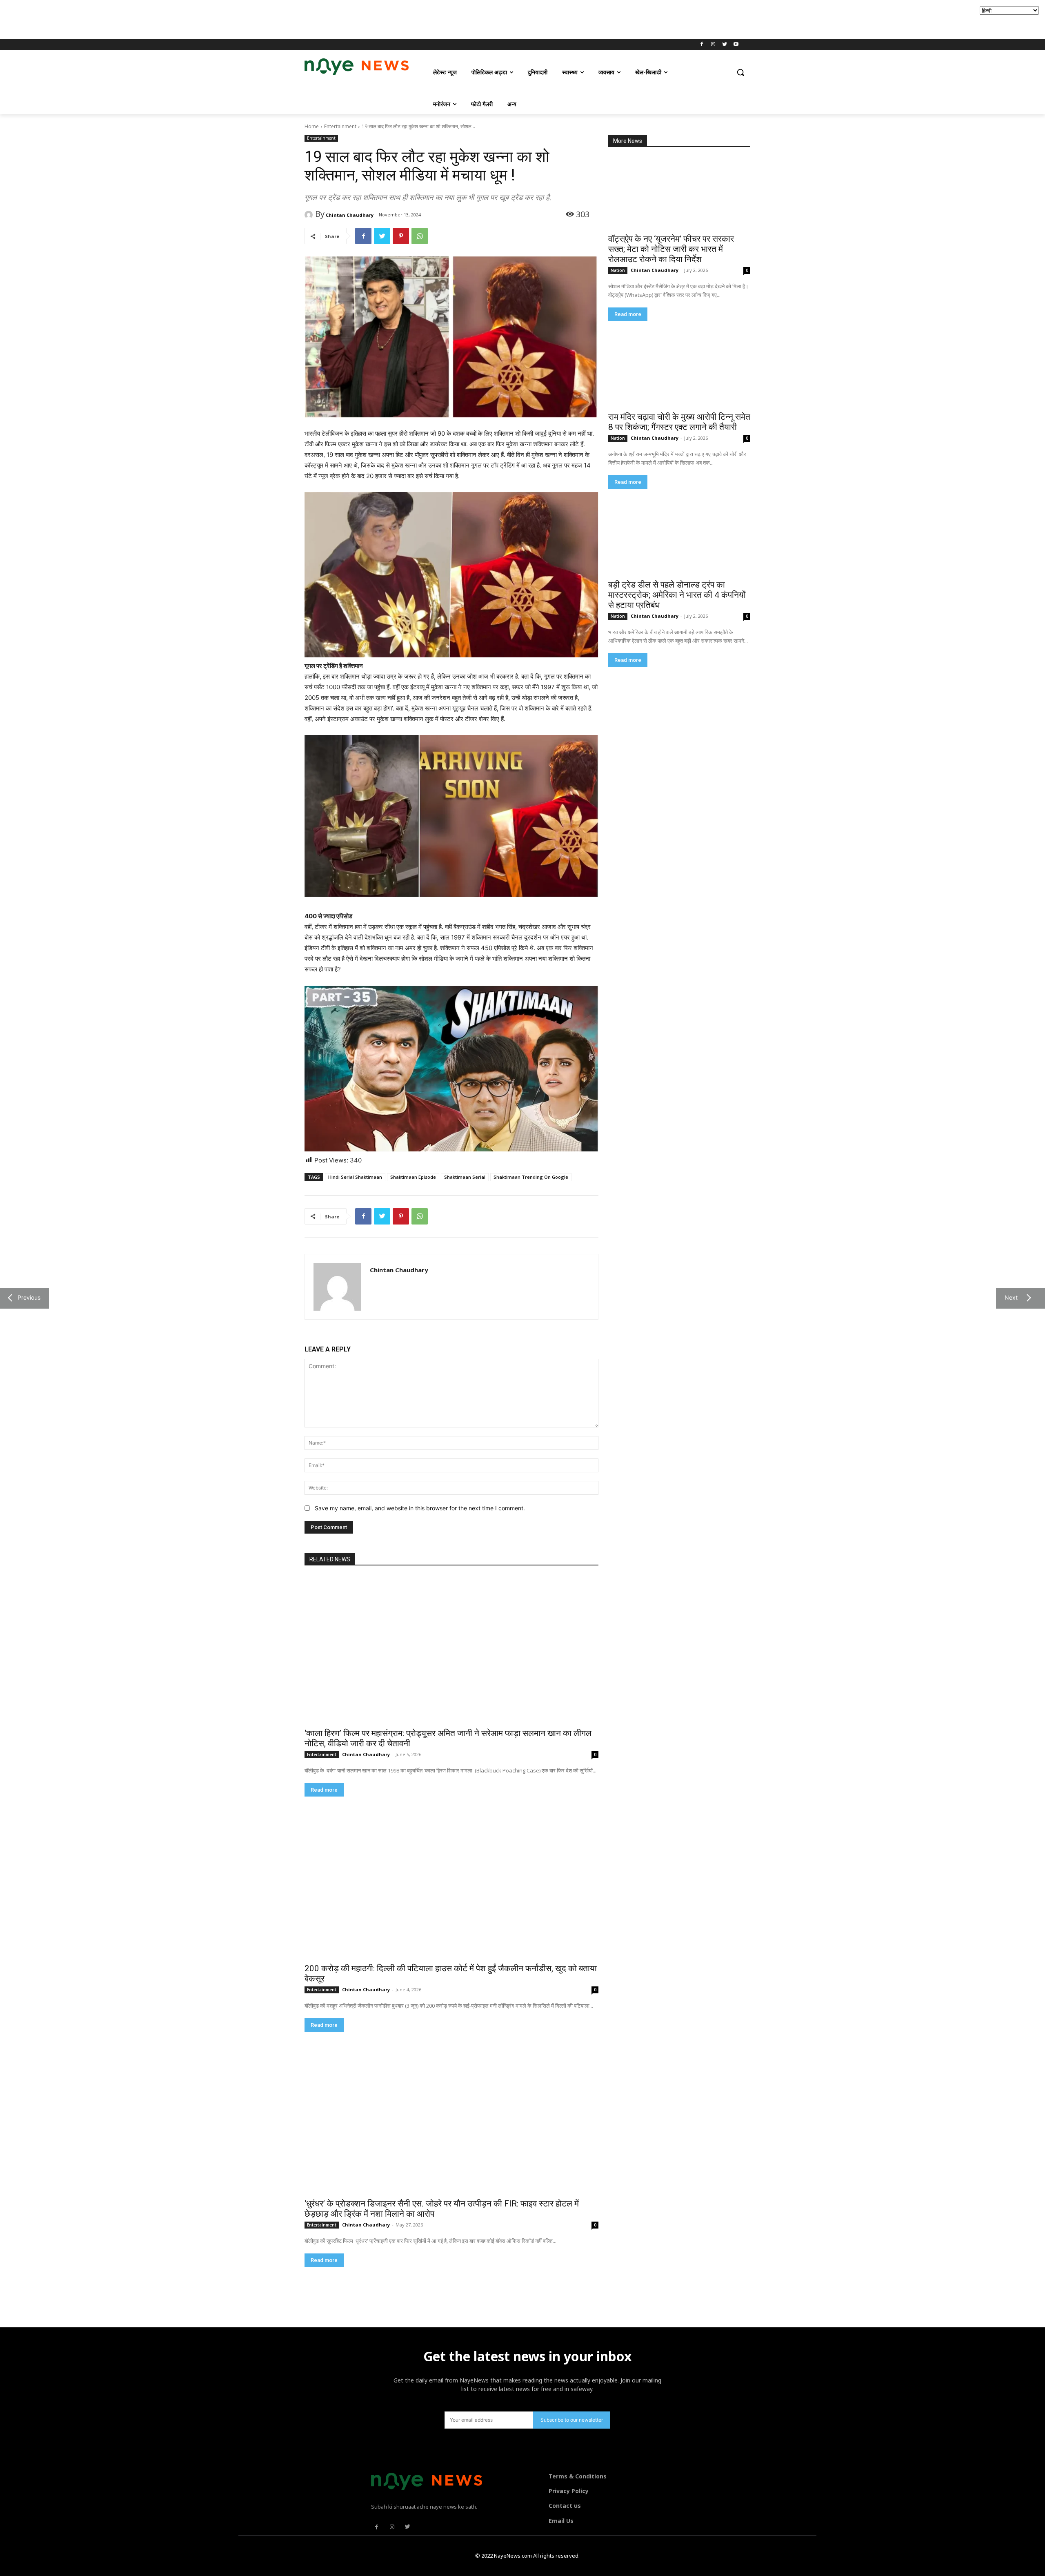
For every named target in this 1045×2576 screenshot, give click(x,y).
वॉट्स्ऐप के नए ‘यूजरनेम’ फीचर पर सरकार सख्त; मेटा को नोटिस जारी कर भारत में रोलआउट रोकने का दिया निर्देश (671, 249)
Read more (628, 314)
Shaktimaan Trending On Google (531, 1177)
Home (312, 126)
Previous (27, 1297)
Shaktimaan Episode (413, 1177)
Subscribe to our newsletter (572, 2420)
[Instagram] (713, 45)
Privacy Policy (569, 2491)
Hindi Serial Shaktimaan (355, 1177)
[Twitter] (724, 45)
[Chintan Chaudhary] (310, 215)
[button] (740, 72)
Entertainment (340, 126)
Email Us (561, 2521)
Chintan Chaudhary (350, 215)
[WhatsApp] (420, 236)
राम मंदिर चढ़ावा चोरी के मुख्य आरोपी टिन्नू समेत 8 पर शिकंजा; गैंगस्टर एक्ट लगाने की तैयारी (679, 422)
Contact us (565, 2506)
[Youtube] (736, 45)
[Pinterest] (401, 236)
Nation (618, 270)
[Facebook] (702, 45)
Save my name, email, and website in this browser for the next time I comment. (420, 1508)
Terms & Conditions (578, 2476)
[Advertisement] (149, 18)
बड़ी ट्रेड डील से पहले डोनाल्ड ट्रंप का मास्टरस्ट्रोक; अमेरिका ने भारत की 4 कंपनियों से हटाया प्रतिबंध (677, 595)
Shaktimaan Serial (465, 1177)
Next (1009, 1297)
